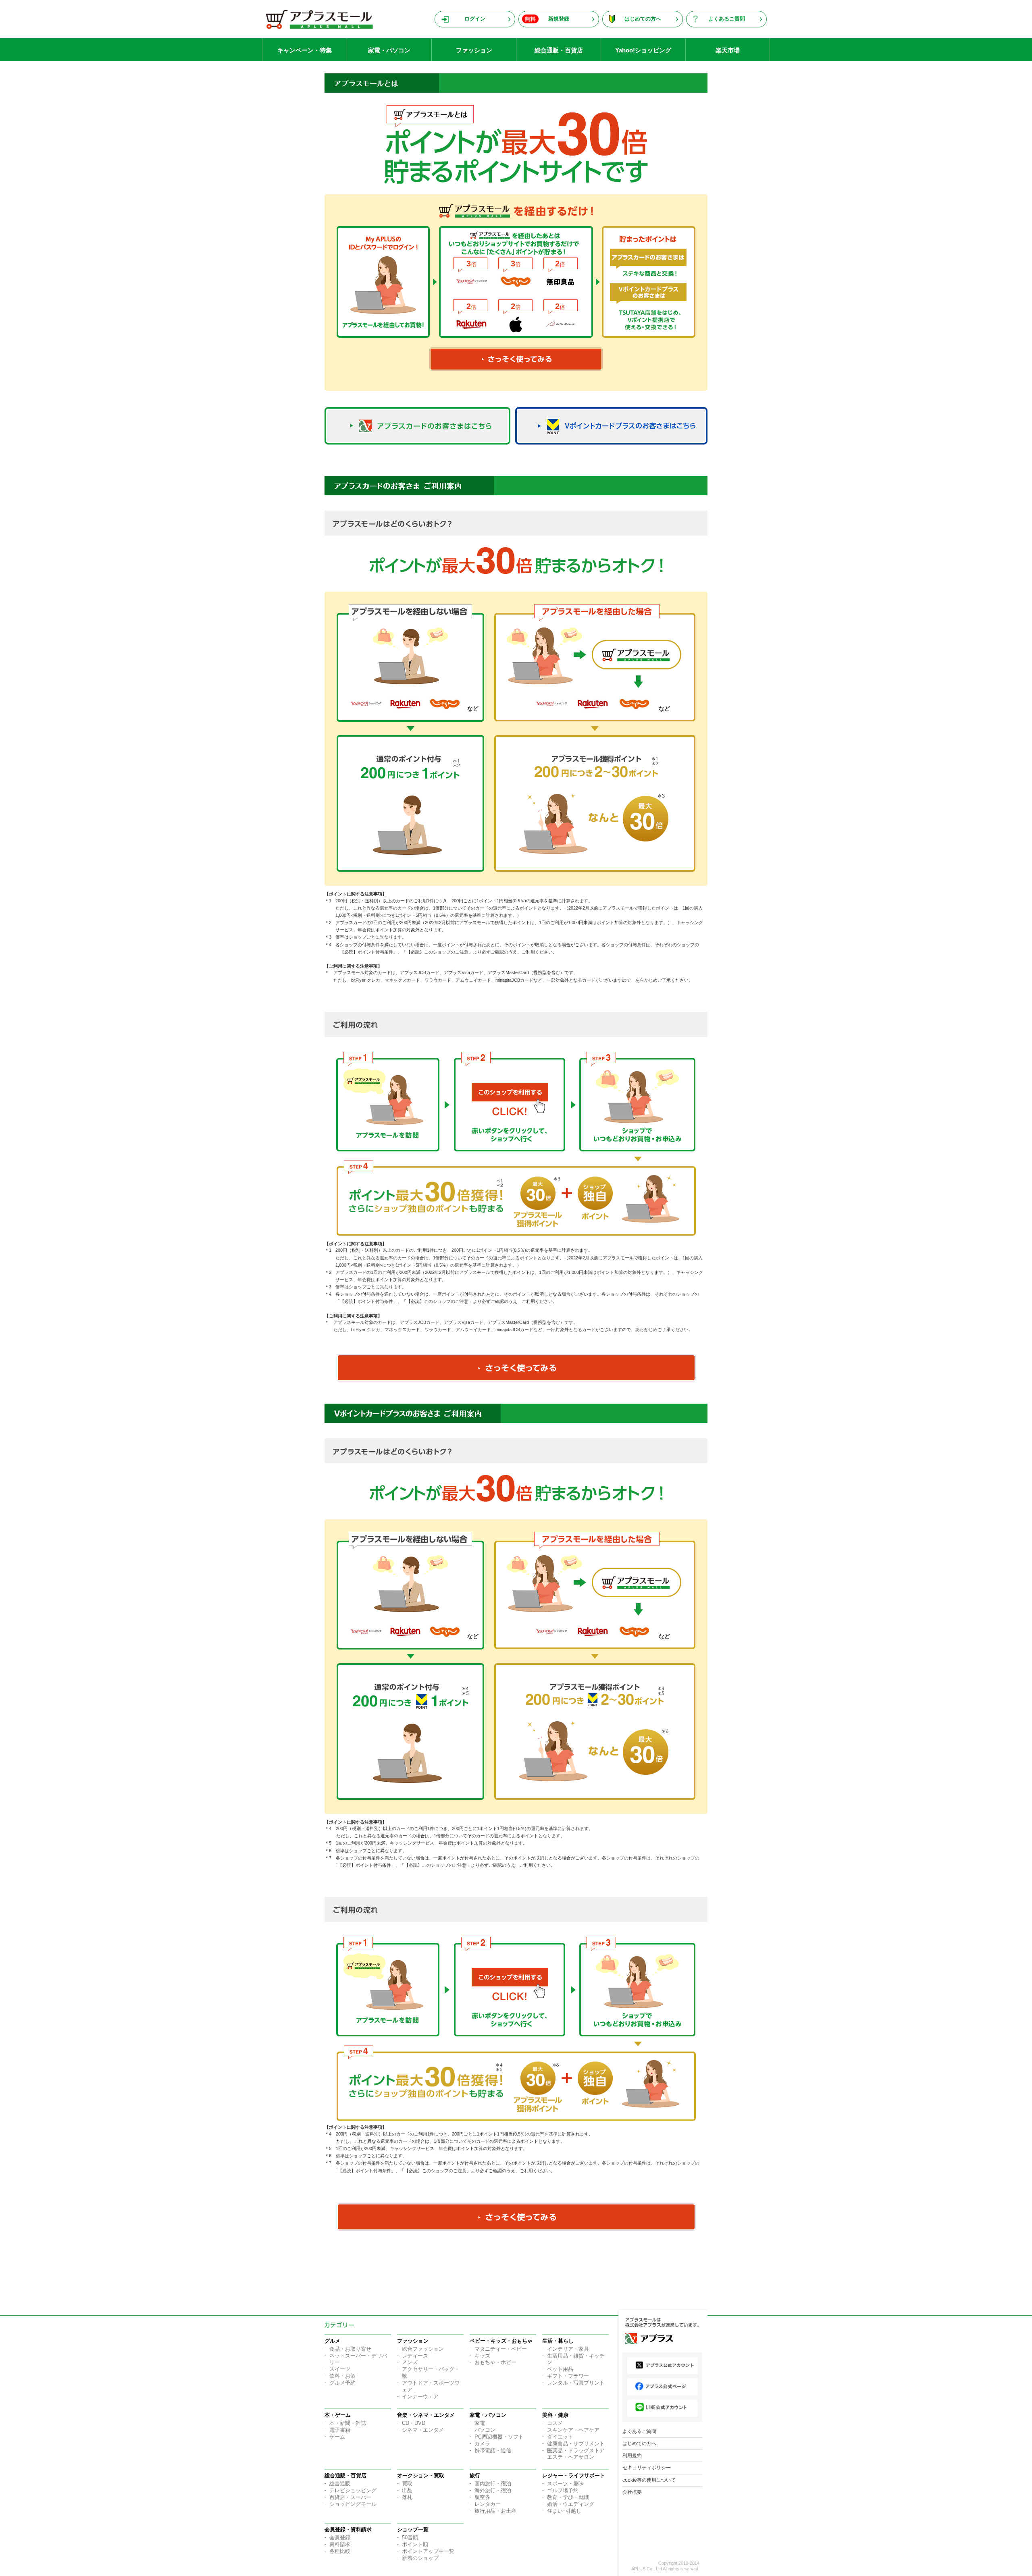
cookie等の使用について (649, 2480)
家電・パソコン (389, 50)
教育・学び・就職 (568, 2497)
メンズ (410, 2362)
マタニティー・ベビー (501, 2349)
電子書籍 (340, 2430)
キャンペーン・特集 (305, 50)
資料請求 (340, 2544)
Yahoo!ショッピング (643, 50)
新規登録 (559, 19)
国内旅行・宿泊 (493, 2484)
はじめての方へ (643, 19)
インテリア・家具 (568, 2349)
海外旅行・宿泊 (493, 2490)
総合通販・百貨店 (559, 50)
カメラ (482, 2444)
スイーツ (340, 2369)
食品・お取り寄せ (350, 2349)
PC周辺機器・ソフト (499, 2437)
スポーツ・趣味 (565, 2484)
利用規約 (632, 2456)
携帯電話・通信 (493, 2450)
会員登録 (340, 2538)
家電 (480, 2423)
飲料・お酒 (342, 2376)
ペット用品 (560, 2369)
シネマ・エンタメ (423, 2430)
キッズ (482, 2356)
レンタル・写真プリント (576, 2383)
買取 (407, 2484)
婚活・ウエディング (571, 2504)
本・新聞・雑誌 (348, 2423)
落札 (407, 2497)
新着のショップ (420, 2558)
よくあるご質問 (727, 19)
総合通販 (340, 2484)
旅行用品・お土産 (495, 2511)
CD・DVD (414, 2423)
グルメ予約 (342, 2383)
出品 (407, 2490)
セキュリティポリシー (647, 2468)
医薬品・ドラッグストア (576, 2450)
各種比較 (340, 2551)
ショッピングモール (353, 2504)
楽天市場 (728, 50)
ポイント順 (415, 2544)
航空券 (482, 2497)
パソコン (485, 2430)
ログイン (475, 19)
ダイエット (560, 2437)
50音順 (410, 2538)
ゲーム (337, 2437)
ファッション (474, 50)
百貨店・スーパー (350, 2497)
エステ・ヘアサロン (571, 2457)
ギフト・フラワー (568, 2376)
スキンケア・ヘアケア (573, 2430)
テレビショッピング (353, 2490)
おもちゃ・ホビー (495, 2362)
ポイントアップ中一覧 (428, 2551)
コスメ (555, 2423)
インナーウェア (420, 2396)
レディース (415, 2356)
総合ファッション (423, 2349)
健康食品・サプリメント (576, 2444)
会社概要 (632, 2492)
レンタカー (488, 2504)
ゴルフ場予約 (563, 2490)
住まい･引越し (564, 2511)
